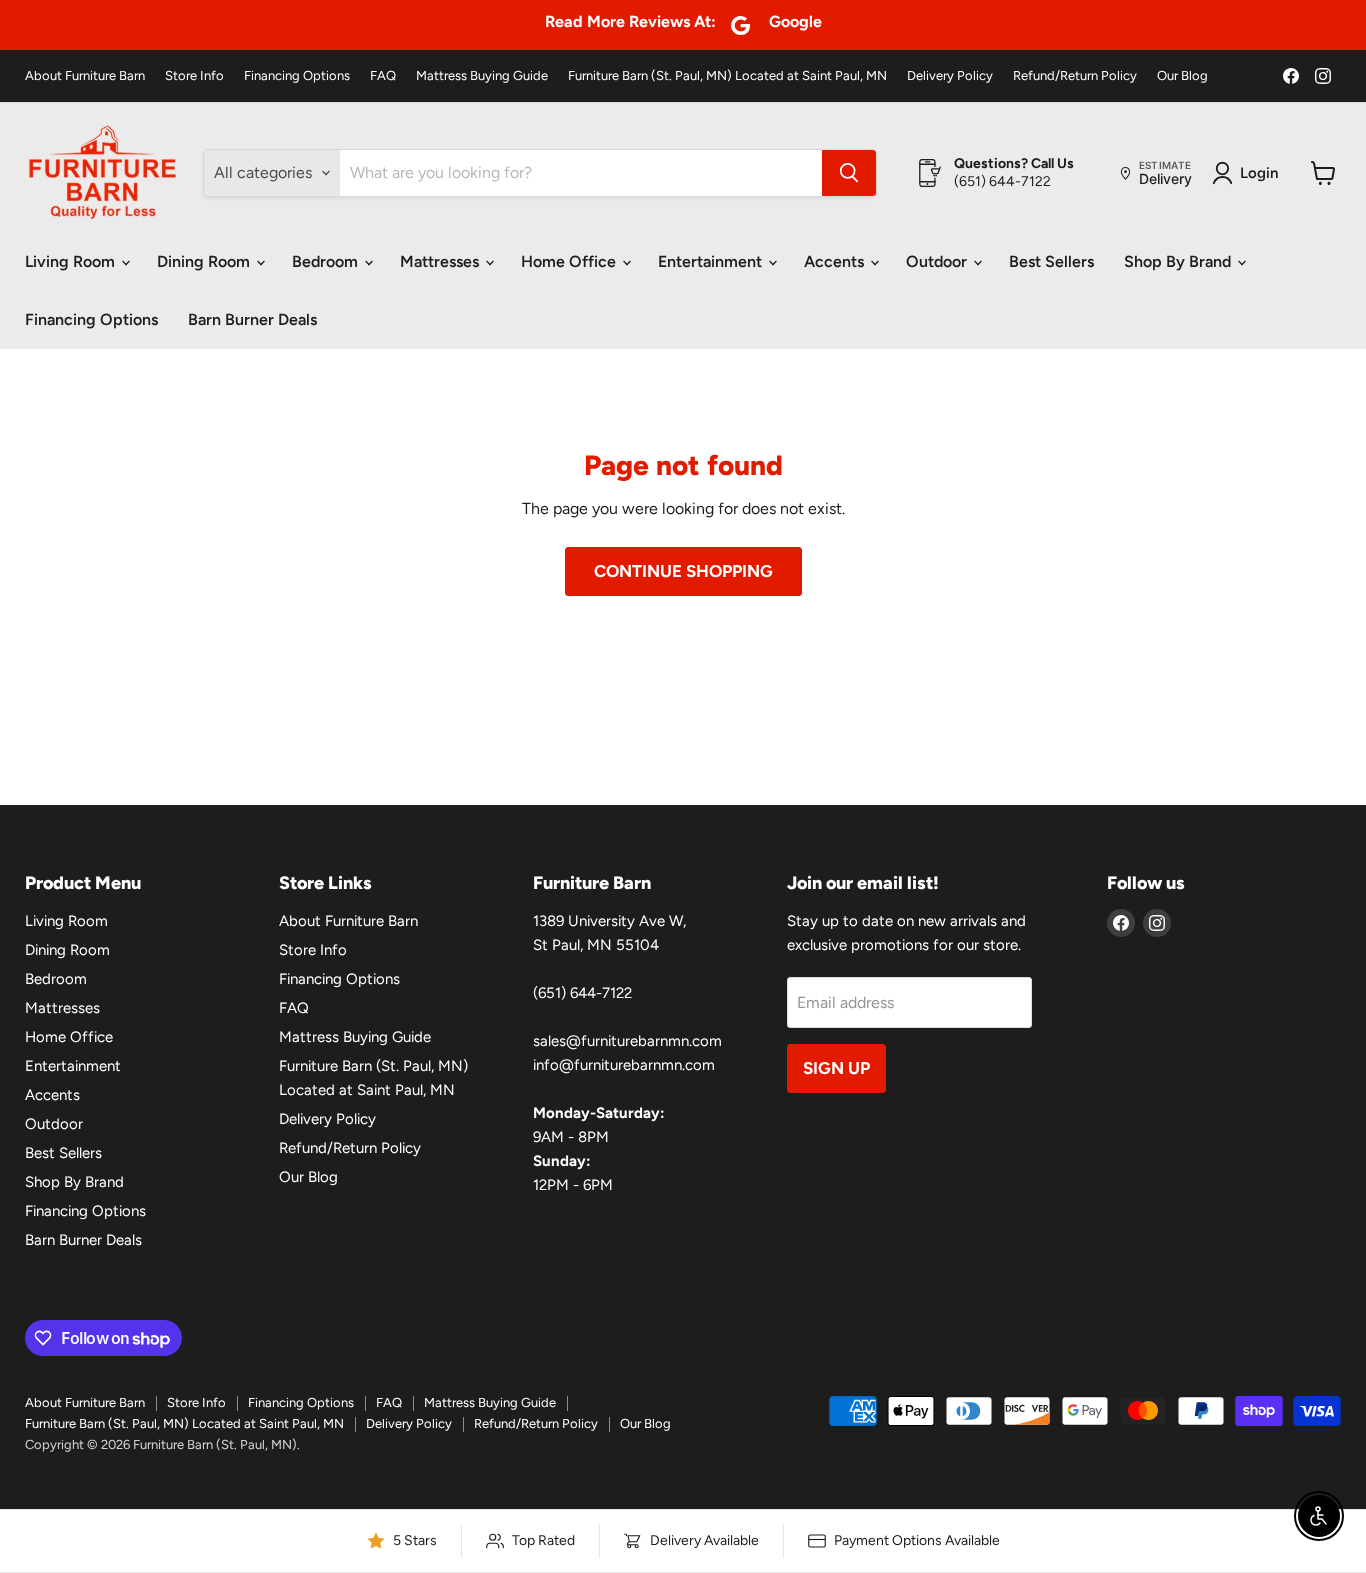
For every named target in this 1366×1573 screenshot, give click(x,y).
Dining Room (205, 261)
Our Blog (1182, 76)
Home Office (570, 261)
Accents (836, 261)
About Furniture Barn (85, 76)
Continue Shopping (683, 571)
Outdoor (938, 261)
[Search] (849, 173)
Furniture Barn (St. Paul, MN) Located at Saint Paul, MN (727, 76)
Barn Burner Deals (252, 319)
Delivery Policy (950, 76)
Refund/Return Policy (1075, 76)
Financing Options (297, 76)
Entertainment (712, 261)
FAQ (383, 76)
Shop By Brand (1179, 261)
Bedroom (327, 261)
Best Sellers (1051, 261)
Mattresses (441, 261)
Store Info (194, 76)
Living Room (72, 261)
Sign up (836, 1068)
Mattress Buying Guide (482, 76)
